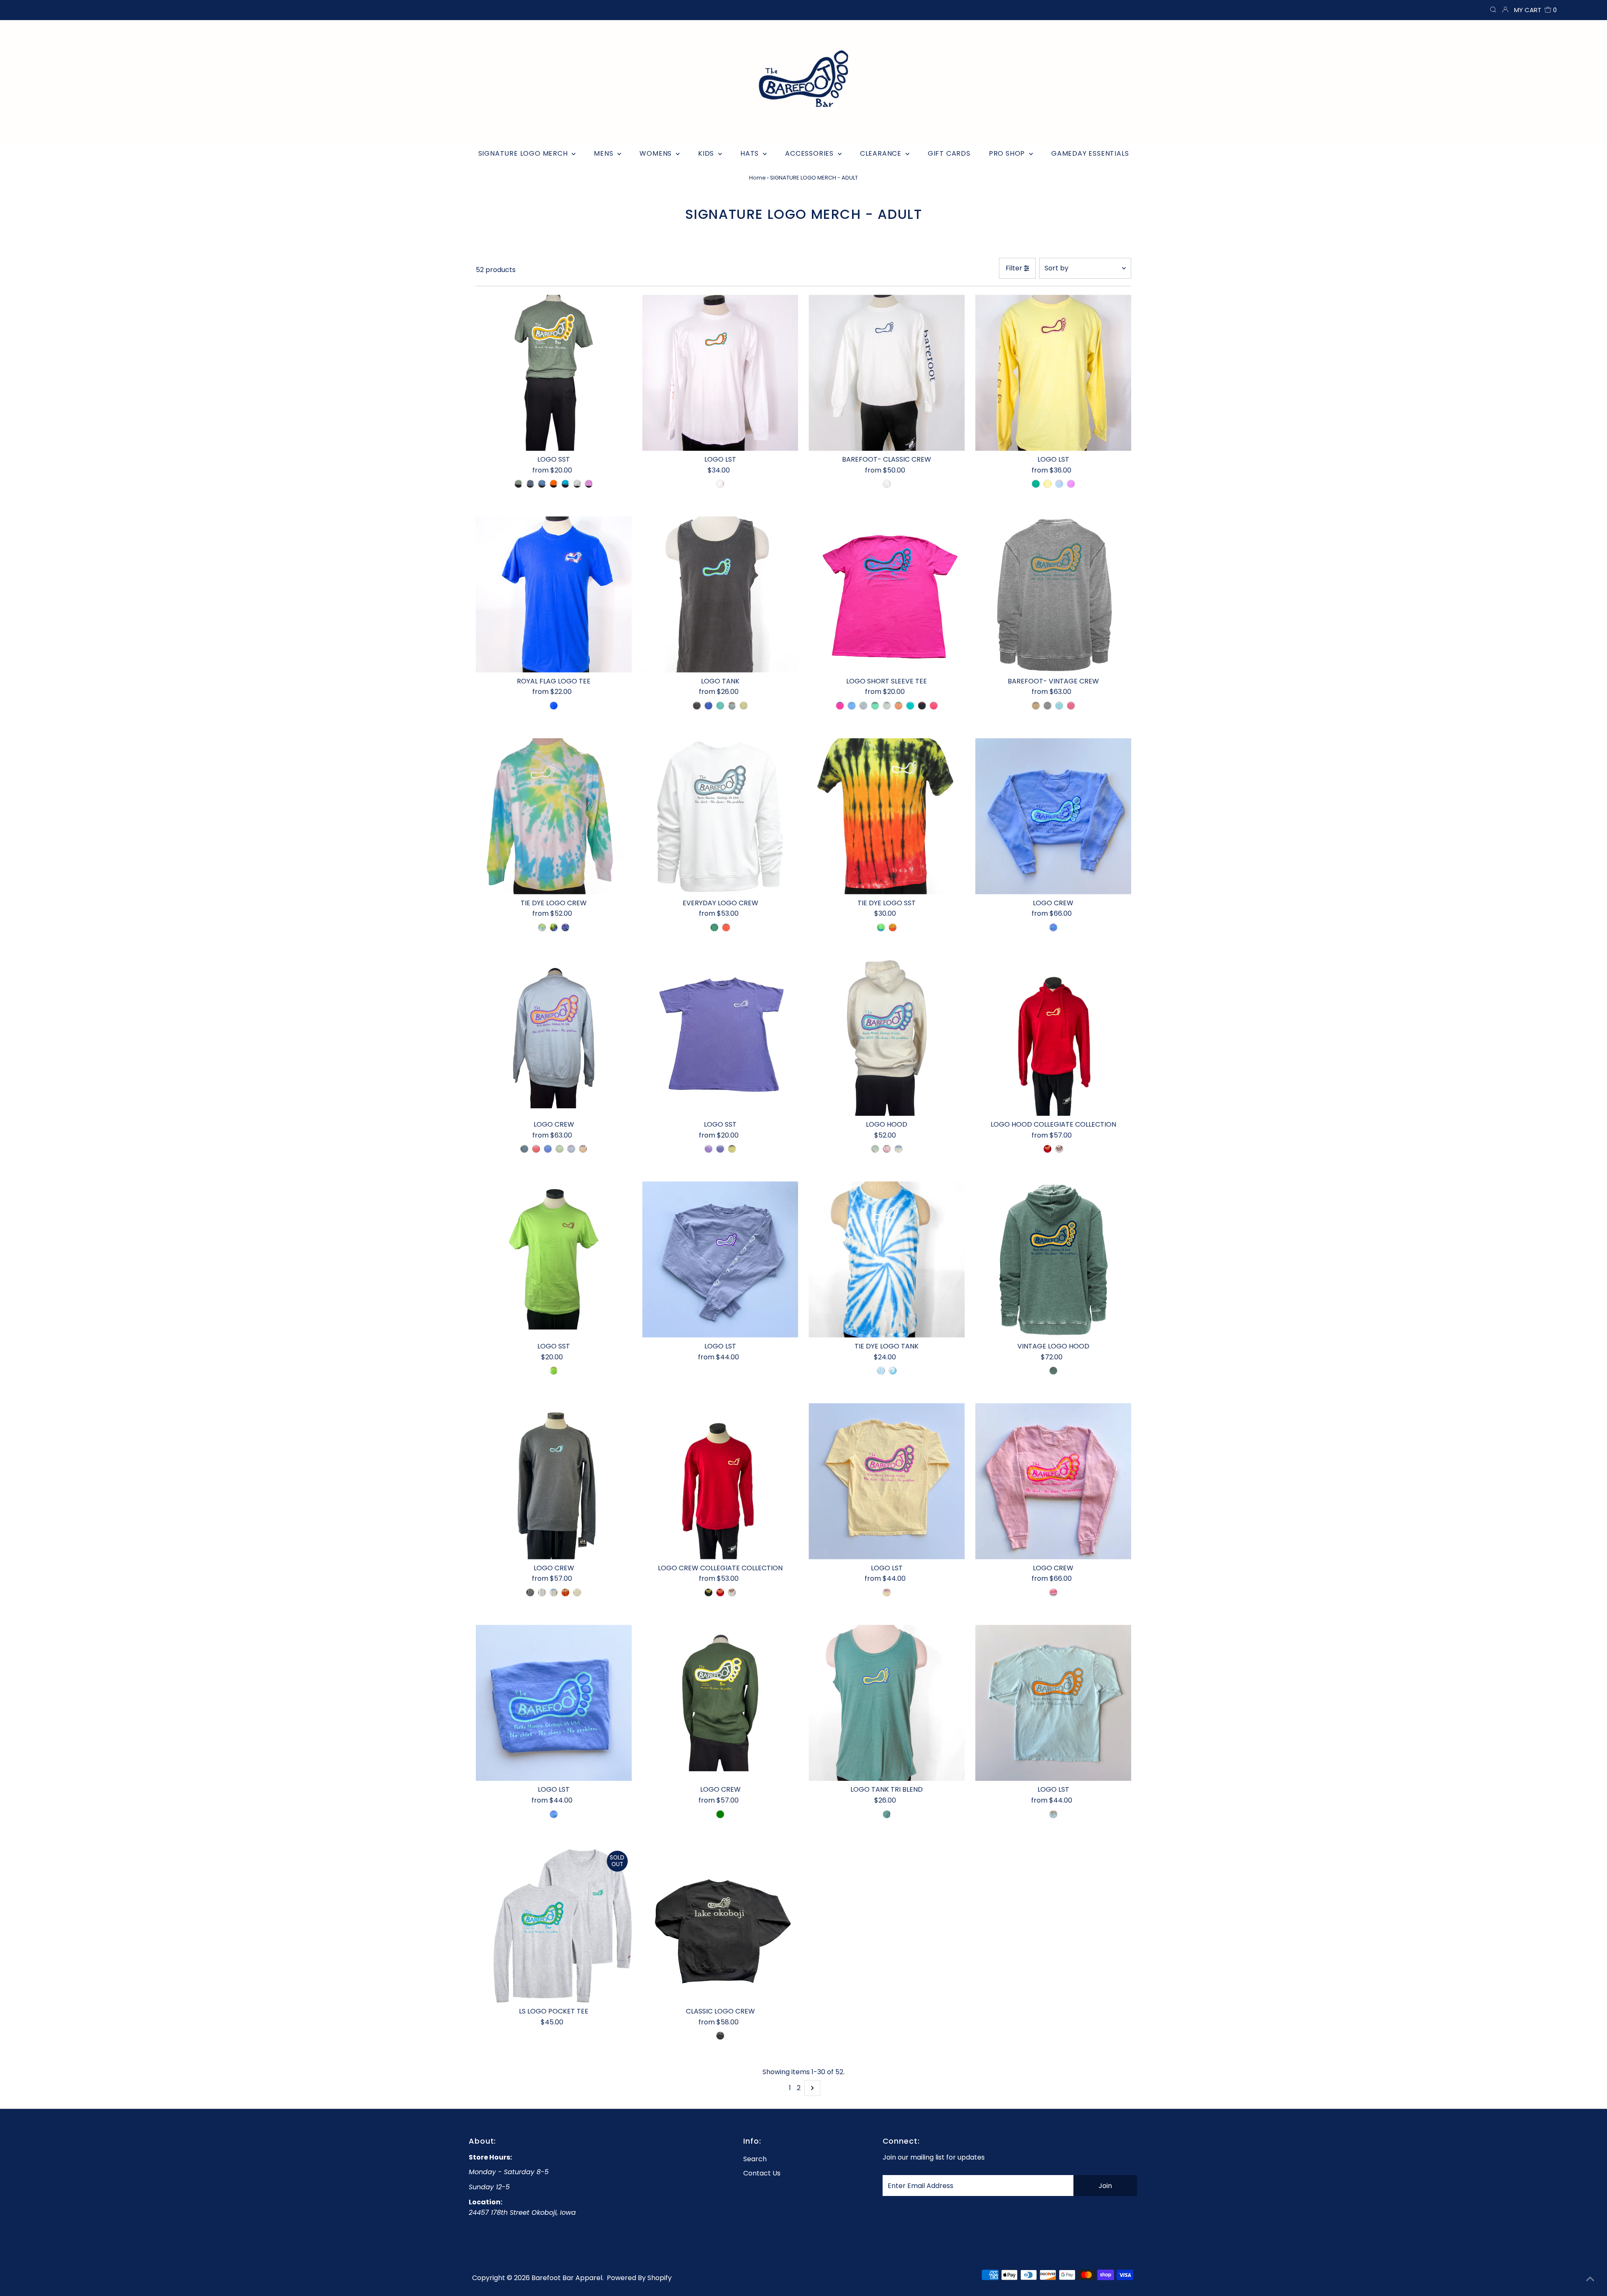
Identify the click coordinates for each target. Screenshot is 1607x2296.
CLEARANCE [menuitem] (882, 153)
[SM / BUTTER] (554, 1592)
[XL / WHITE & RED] (1059, 1149)
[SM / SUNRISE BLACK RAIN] (893, 927)
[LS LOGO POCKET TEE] (554, 1925)
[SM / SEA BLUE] (1059, 706)
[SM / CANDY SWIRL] (542, 927)
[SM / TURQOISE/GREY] (893, 1371)
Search (755, 2159)
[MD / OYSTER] (577, 1592)
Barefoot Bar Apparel (567, 2278)
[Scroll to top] (1590, 2279)
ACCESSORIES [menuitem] (810, 153)
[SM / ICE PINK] (887, 1149)
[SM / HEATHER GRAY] (863, 706)
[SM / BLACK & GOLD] (709, 1592)
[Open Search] (1493, 10)
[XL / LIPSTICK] (1071, 706)
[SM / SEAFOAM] (720, 706)
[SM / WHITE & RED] (732, 1592)
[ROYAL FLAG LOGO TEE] (554, 595)
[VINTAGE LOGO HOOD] (1053, 1260)
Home (757, 178)
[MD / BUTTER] (744, 706)
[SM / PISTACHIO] (560, 1149)
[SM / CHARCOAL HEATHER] (530, 1592)
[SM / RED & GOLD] (1047, 1149)
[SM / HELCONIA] (840, 706)
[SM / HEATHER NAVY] (530, 484)
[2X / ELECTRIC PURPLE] (1071, 484)
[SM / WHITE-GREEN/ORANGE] (720, 484)
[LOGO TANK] (720, 595)
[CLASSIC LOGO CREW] (720, 1925)
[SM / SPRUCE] (1053, 1371)
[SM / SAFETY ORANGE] (554, 484)
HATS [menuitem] (751, 153)
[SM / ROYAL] (709, 706)
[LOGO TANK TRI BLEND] (887, 1703)
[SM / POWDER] (732, 706)
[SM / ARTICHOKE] (875, 1149)
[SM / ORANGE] (565, 1592)
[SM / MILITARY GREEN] (519, 484)
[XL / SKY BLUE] (1059, 484)
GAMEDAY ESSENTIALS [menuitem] (1090, 153)
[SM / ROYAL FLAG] (554, 706)
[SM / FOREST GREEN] (720, 1814)
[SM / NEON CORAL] (536, 1149)
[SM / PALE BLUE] (571, 1149)
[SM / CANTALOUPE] (898, 706)
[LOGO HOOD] (887, 1038)
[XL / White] (887, 484)
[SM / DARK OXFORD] (1047, 706)
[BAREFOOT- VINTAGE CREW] (1053, 595)
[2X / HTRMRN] (709, 1149)
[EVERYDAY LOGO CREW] (720, 816)
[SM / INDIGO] (542, 484)
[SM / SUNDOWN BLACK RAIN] (881, 927)
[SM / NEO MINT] (875, 706)
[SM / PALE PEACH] (583, 1149)
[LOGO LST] (720, 373)
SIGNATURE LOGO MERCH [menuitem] (524, 153)
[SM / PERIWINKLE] (1053, 927)
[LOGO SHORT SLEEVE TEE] (887, 595)
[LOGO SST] (554, 373)
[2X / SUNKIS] (732, 1149)
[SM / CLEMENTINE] (726, 927)
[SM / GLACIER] (524, 1149)
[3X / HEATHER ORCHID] (589, 484)
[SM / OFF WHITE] (887, 706)
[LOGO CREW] (1053, 816)
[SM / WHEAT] (1036, 706)
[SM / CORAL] (934, 706)
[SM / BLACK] (697, 706)
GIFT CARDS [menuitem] (949, 153)
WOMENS (657, 153)
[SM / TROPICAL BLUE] (565, 484)
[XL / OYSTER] (898, 1149)
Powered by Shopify (639, 2278)
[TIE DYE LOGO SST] (887, 816)
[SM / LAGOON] (887, 1814)
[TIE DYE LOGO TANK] (887, 1260)
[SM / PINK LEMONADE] (1053, 1592)
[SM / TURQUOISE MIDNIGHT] (565, 927)
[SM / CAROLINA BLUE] (852, 706)
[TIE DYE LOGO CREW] (554, 816)
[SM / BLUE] (881, 1371)
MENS (605, 153)
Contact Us (762, 2173)
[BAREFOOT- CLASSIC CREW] (887, 373)
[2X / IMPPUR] (720, 1149)
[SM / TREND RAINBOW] (554, 927)
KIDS (707, 153)
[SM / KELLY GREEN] (1036, 484)
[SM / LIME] (554, 1371)
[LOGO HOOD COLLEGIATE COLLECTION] (1053, 1038)
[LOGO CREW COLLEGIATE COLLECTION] (720, 1481)
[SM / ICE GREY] (577, 484)
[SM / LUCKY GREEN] (714, 927)
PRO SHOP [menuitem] (1008, 153)
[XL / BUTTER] (1047, 484)
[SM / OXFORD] (542, 1592)
